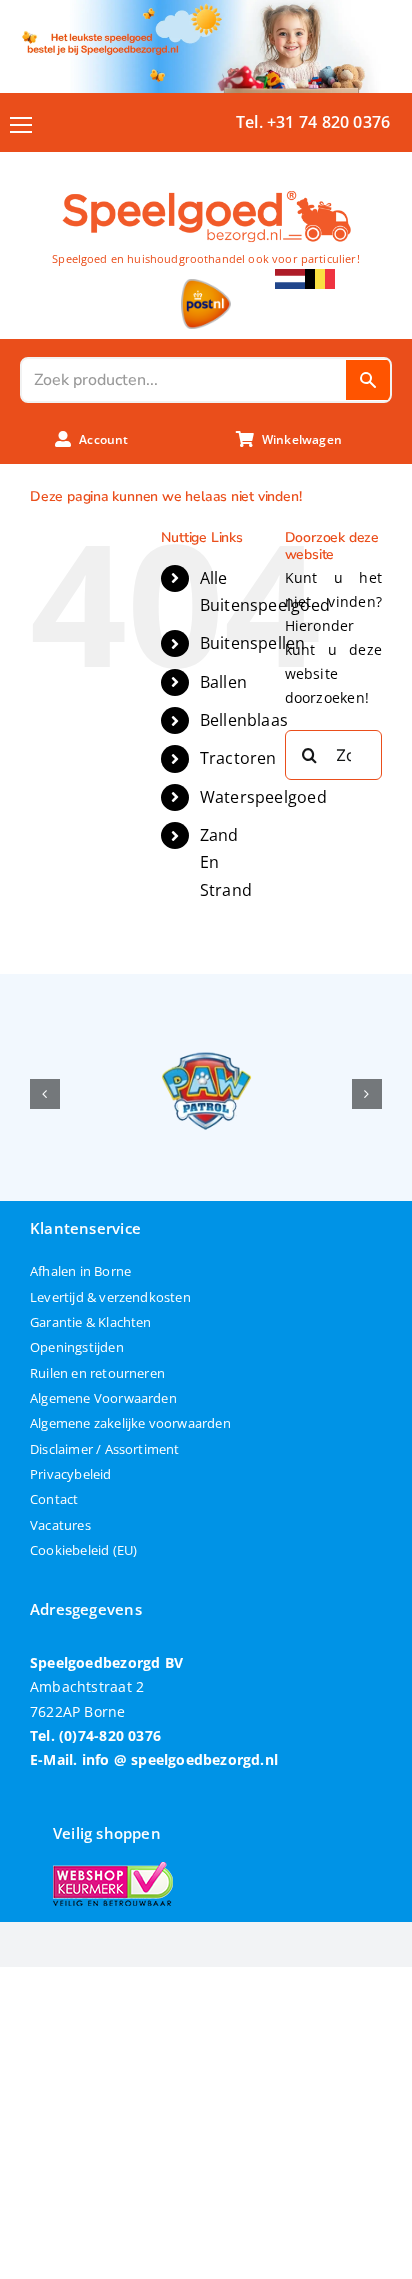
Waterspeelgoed (263, 797)
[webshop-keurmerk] (113, 1868)
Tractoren (238, 758)
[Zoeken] (368, 380)
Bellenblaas (244, 720)
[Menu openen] (21, 125)
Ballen (223, 682)
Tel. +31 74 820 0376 (313, 122)
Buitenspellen (253, 643)
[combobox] (184, 380)
